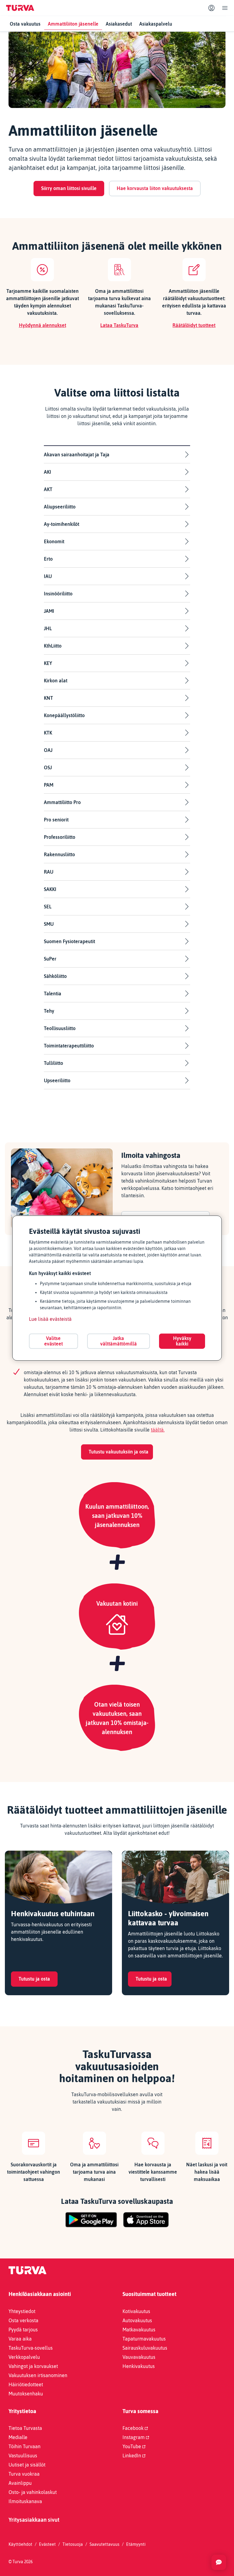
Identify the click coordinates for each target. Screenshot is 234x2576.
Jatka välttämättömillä (119, 1341)
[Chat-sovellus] (219, 2562)
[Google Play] (91, 2220)
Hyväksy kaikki (182, 1341)
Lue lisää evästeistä (50, 1319)
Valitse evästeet (53, 1341)
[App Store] (146, 2220)
